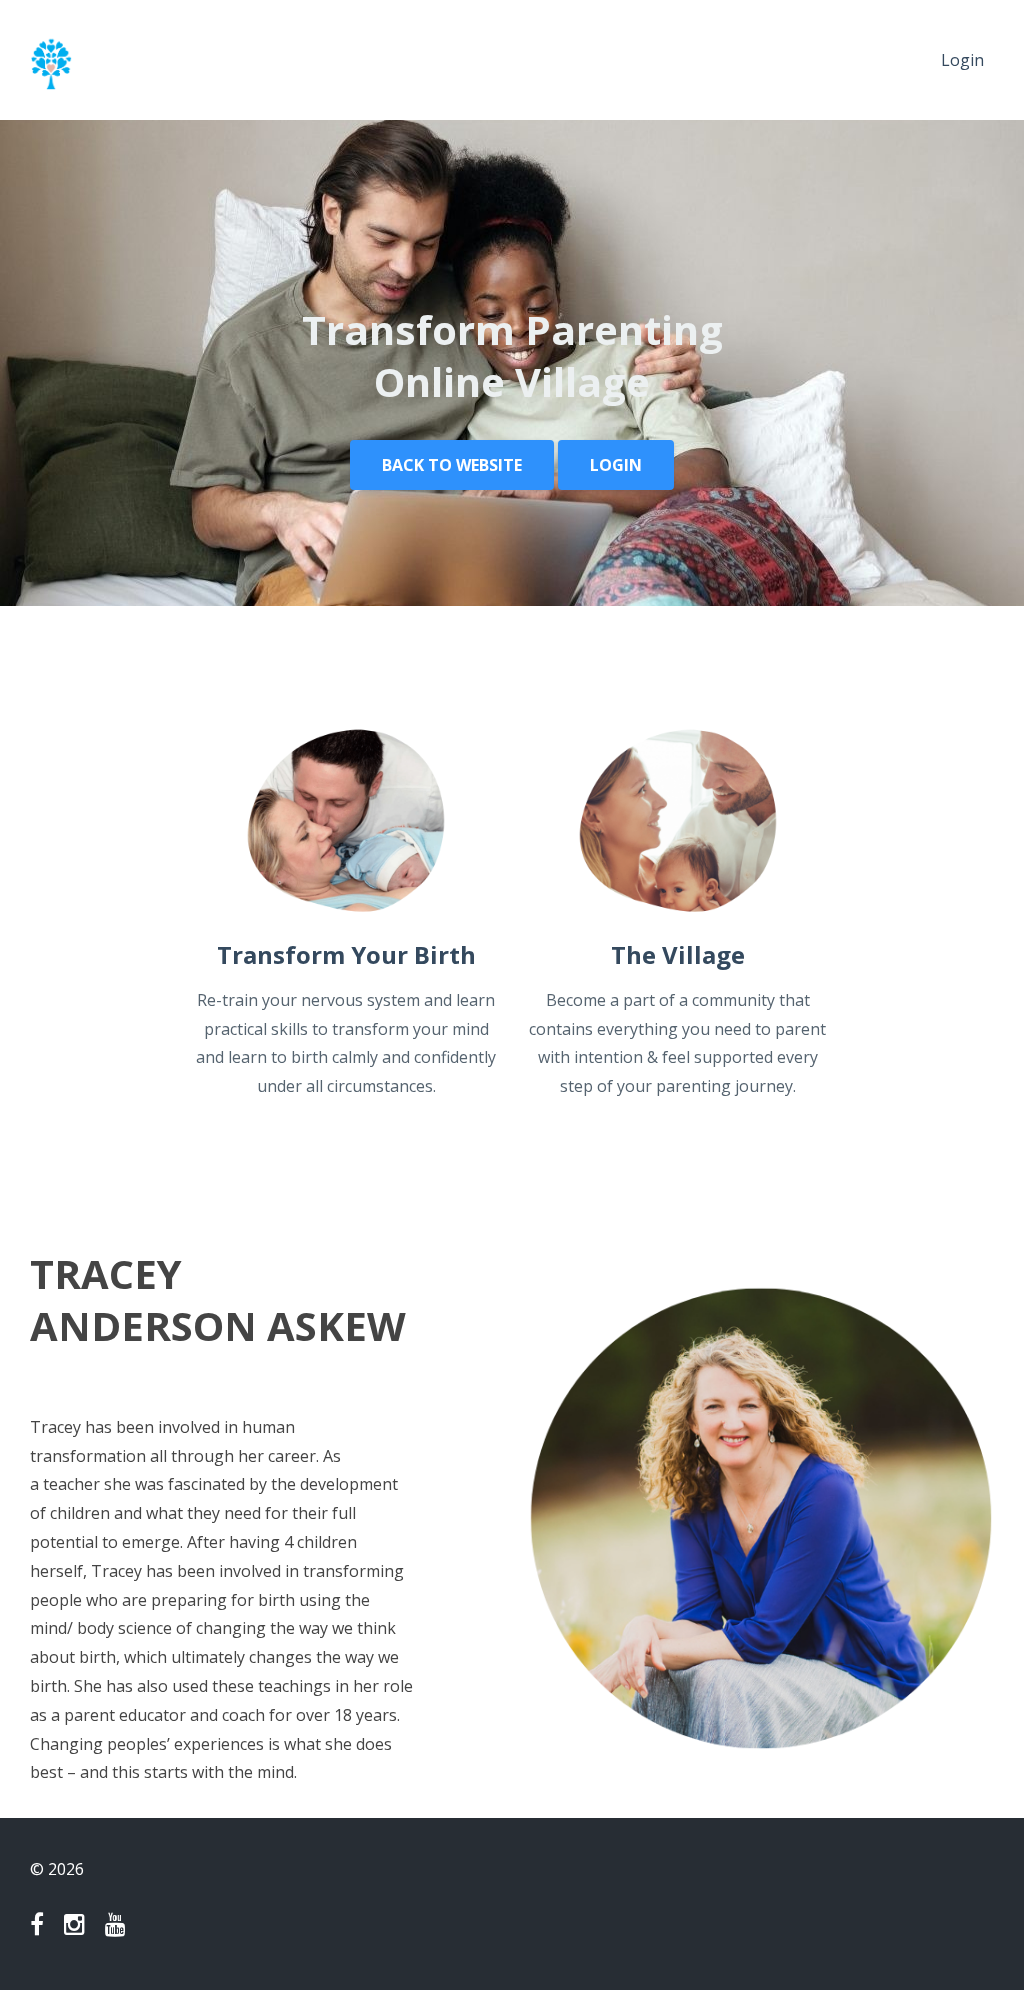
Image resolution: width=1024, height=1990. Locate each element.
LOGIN (616, 465)
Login (962, 60)
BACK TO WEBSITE (452, 465)
